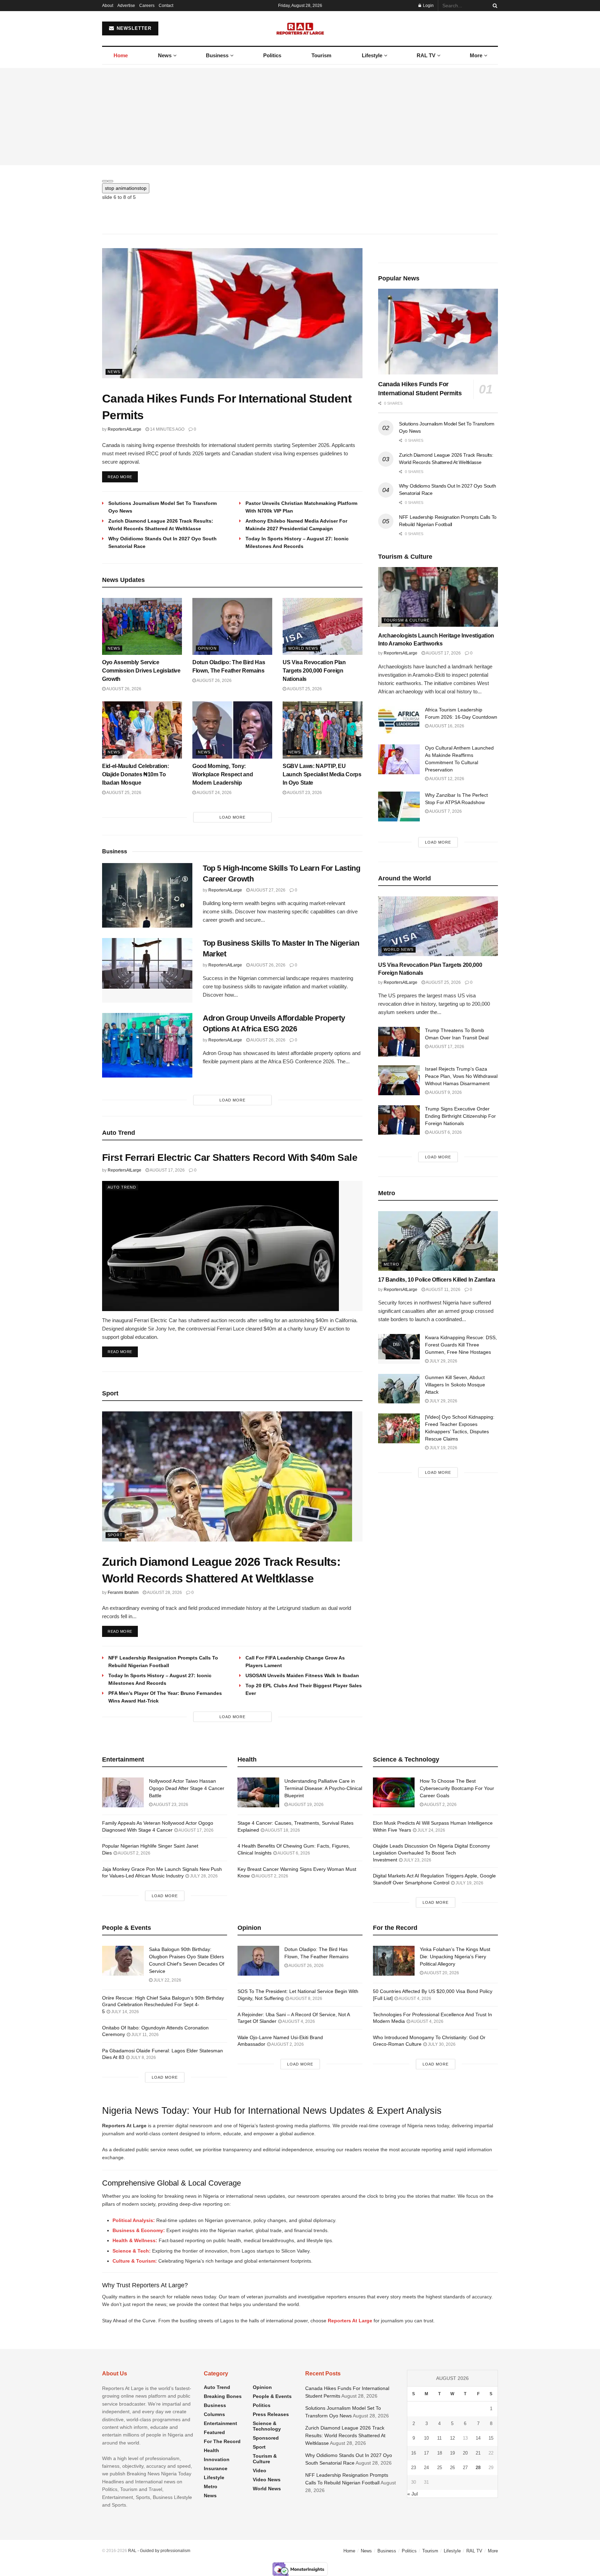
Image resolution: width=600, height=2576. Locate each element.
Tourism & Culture (407, 620)
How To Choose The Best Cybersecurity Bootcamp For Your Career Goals (457, 1788)
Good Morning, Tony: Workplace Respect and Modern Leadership (223, 774)
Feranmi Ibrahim (123, 1593)
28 (478, 2468)
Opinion (207, 648)
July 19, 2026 (443, 1448)
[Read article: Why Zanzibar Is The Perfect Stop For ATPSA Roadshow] (399, 806)
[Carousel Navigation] (300, 179)
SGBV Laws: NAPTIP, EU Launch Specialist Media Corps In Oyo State (322, 774)
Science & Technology (267, 2426)
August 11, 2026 (443, 1290)
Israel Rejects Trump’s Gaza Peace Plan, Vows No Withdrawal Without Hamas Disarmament (461, 1076)
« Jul (412, 2494)
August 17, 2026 (167, 1170)
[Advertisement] (300, 117)
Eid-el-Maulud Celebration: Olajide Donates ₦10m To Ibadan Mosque (136, 774)
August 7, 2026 (445, 811)
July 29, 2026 (443, 1361)
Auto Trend (122, 1187)
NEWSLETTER (133, 28)
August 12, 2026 (446, 779)
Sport (115, 1535)
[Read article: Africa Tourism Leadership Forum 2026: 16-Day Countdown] (399, 721)
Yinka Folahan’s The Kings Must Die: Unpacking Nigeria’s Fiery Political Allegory (455, 1957)
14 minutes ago (167, 429)
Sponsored (266, 2438)
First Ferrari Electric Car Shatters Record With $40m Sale (230, 1158)
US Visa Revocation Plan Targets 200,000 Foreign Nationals (314, 671)
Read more (123, 477)
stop (126, 188)
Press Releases (271, 2414)
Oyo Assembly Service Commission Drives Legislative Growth (141, 671)
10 (426, 2438)
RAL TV (426, 55)
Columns (214, 2414)
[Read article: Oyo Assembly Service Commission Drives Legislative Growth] (142, 626)
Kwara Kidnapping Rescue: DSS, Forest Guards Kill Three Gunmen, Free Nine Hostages (461, 1345)
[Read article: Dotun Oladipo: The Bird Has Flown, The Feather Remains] (232, 626)
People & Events (272, 2396)
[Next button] (110, 181)
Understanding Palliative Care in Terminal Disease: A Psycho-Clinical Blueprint (323, 1788)
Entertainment (220, 2423)
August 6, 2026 (445, 1132)
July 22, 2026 (167, 1980)
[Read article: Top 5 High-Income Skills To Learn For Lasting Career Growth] (147, 895)
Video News (267, 2480)
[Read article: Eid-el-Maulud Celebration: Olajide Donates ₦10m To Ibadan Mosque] (142, 730)
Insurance (216, 2468)
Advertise (126, 6)
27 (465, 2468)
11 (439, 2438)
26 (452, 2468)
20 (465, 2453)
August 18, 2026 (282, 1830)
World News (303, 648)
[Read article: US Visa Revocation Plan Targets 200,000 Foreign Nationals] (323, 626)
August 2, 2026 (134, 1853)
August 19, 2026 (306, 1805)
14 (478, 2438)
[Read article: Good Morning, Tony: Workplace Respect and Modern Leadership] (232, 730)
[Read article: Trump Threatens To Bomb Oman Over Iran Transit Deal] (399, 1042)
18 (440, 2453)
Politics (272, 55)
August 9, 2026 (445, 1092)
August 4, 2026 (298, 2021)
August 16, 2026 (446, 726)
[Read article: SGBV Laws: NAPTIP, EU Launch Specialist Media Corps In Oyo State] (323, 730)
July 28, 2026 (203, 1876)
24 (426, 2468)
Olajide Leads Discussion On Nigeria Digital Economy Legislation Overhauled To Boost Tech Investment (431, 1853)
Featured (214, 2432)
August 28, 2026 (164, 1593)
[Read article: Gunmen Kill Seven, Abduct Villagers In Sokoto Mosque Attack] (399, 1389)
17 (426, 2453)
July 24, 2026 (431, 1830)
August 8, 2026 (306, 1999)
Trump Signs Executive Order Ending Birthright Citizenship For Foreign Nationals (460, 1116)
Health (211, 2450)
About (108, 6)
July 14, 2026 (124, 2012)
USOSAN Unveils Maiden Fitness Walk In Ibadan (302, 1675)
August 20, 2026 (441, 1973)
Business (217, 55)
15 (491, 2438)
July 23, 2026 (417, 1860)
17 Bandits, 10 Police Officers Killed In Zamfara (437, 1280)
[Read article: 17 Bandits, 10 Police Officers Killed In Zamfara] (438, 1241)
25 (440, 2468)
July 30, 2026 (441, 2044)
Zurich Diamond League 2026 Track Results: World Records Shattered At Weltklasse (345, 2436)
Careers (147, 6)
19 (452, 2453)
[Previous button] (105, 181)
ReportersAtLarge (124, 429)
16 (414, 2453)
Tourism (321, 55)
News (165, 55)
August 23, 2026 (304, 793)
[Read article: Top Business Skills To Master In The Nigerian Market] (147, 970)
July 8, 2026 (143, 2058)
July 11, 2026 (144, 2035)
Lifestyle (372, 55)
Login (428, 6)
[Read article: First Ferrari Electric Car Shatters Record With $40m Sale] (232, 1246)
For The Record (222, 2441)
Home (121, 55)
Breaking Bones (223, 2396)
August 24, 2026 (214, 793)
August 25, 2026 (304, 689)
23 (414, 2468)
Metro (391, 1264)
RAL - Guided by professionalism (159, 2551)
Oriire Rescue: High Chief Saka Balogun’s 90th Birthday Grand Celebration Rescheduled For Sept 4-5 (163, 2005)
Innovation (217, 2459)
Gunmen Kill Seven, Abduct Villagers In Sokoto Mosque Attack (455, 1385)
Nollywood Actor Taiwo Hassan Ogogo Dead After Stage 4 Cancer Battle (187, 1788)
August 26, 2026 (123, 689)
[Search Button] (494, 6)
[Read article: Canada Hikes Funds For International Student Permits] (232, 313)
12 (452, 2438)
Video (260, 2471)
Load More (232, 817)
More (476, 55)
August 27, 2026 (268, 890)
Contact (166, 6)
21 (478, 2453)
